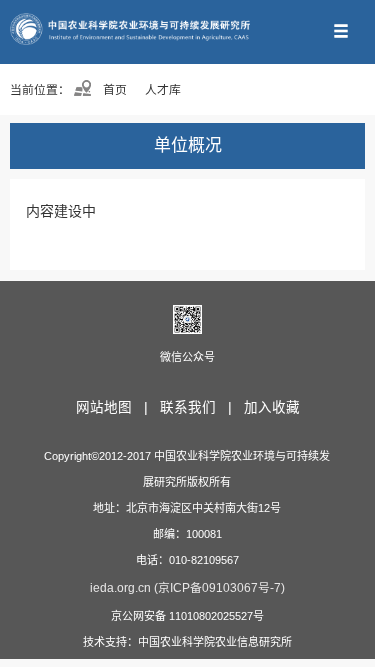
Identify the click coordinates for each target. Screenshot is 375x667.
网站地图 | (116, 407)
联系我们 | (200, 407)
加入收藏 (272, 407)
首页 (113, 90)
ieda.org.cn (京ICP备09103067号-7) (187, 588)
